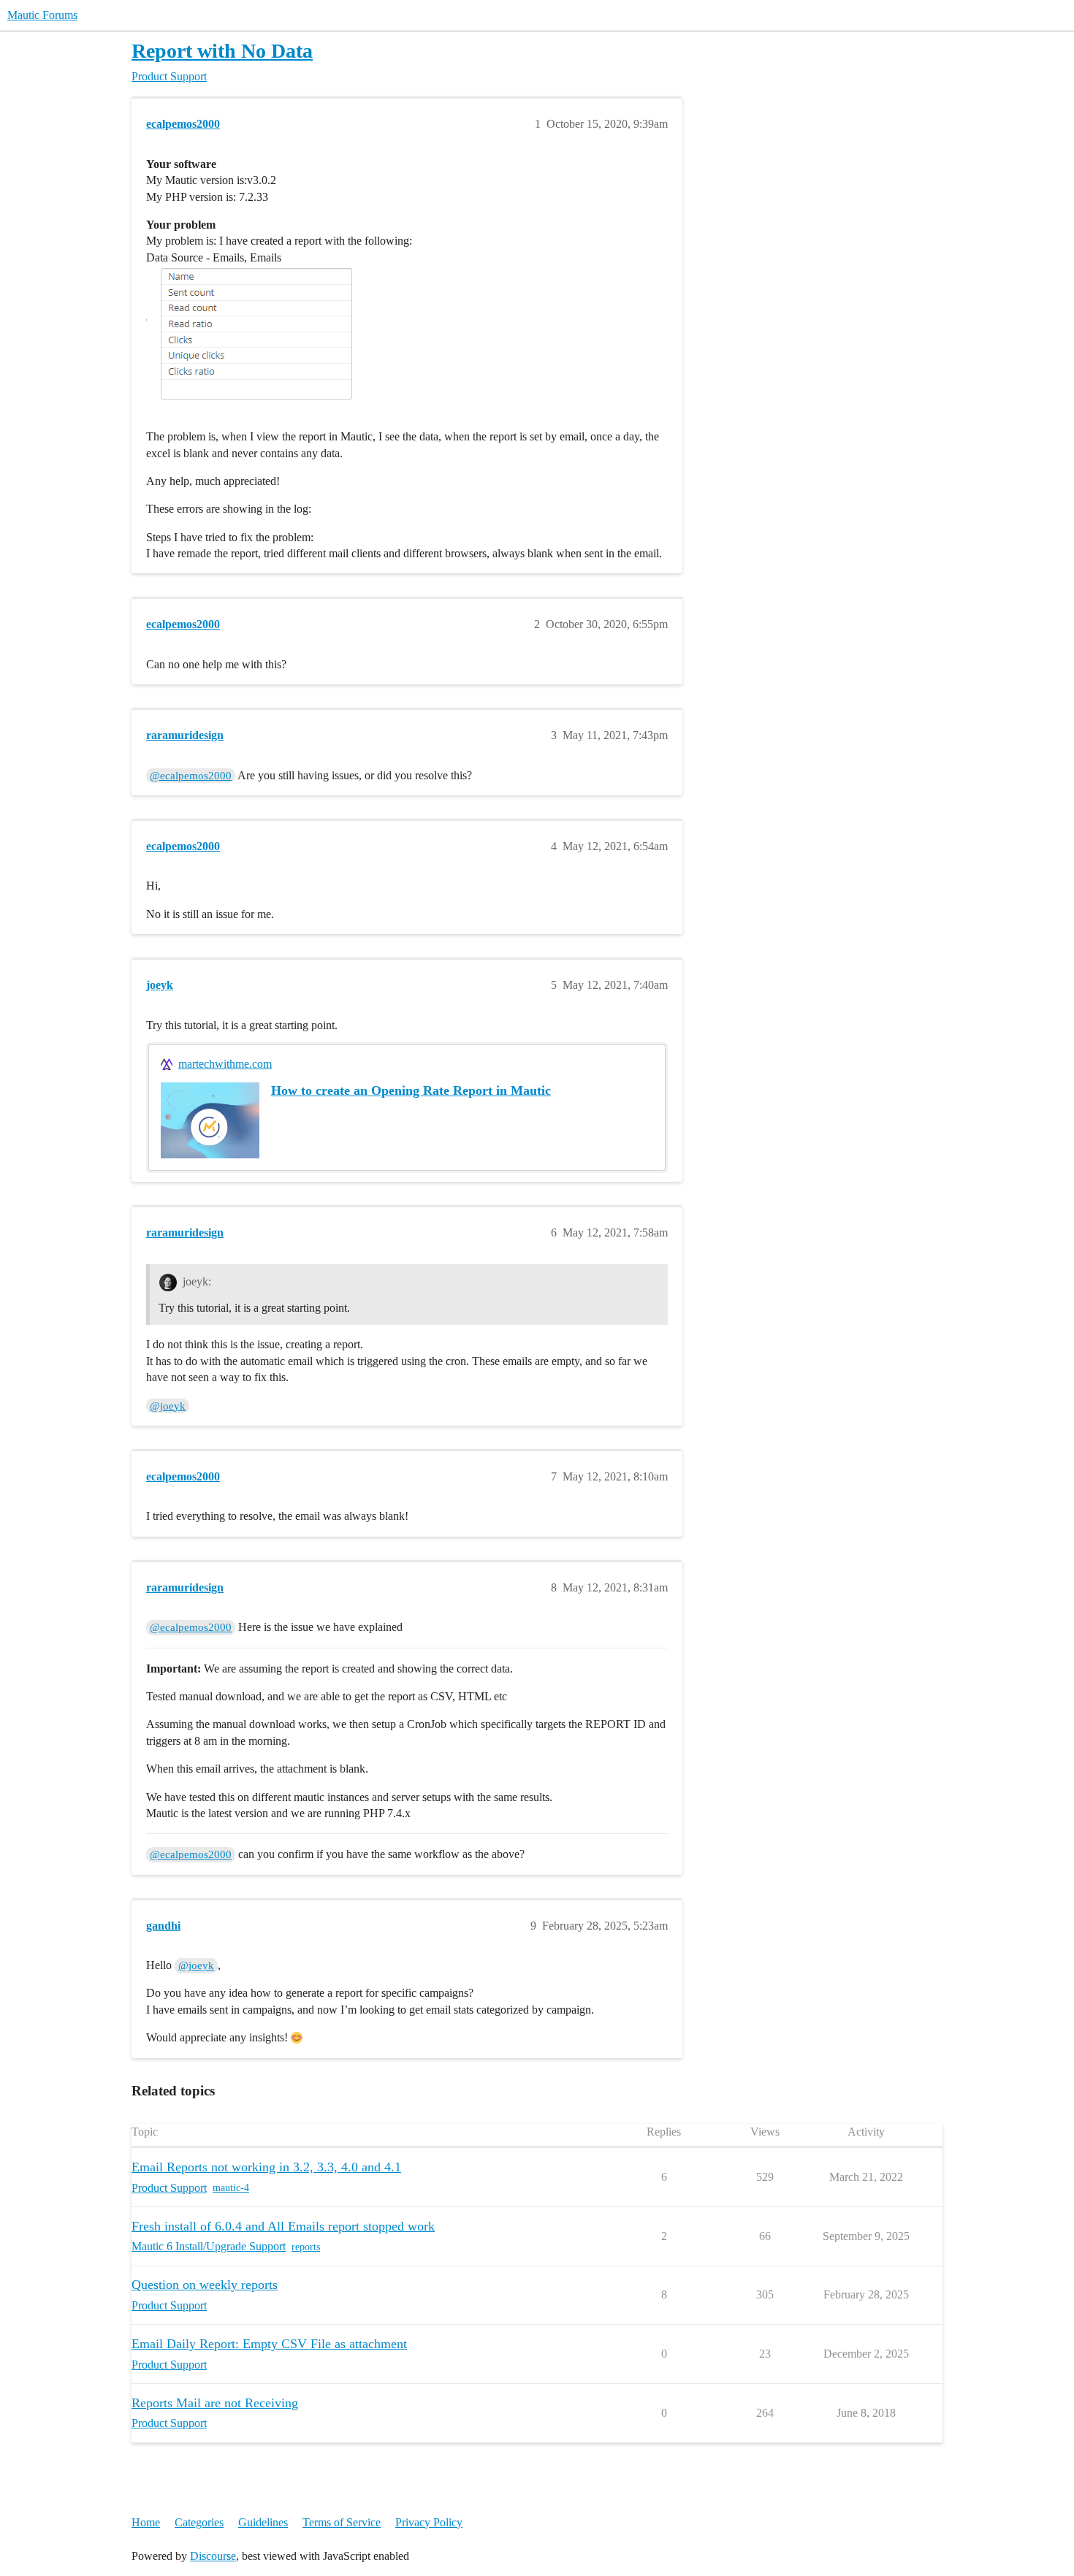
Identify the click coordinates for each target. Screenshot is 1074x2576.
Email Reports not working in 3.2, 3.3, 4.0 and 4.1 (266, 2167)
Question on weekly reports (205, 2285)
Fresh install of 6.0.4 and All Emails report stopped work (283, 2226)
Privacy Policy (429, 2522)
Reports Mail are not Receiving (215, 2403)
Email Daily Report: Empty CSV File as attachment (269, 2344)
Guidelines (263, 2522)
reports (306, 2247)
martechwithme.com (225, 1064)
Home (146, 2522)
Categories (199, 2522)
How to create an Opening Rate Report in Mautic (411, 1090)
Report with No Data (222, 51)
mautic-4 (231, 2188)
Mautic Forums (42, 15)
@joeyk (168, 1406)
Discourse (213, 2556)
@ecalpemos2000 (191, 776)
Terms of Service (342, 2522)
